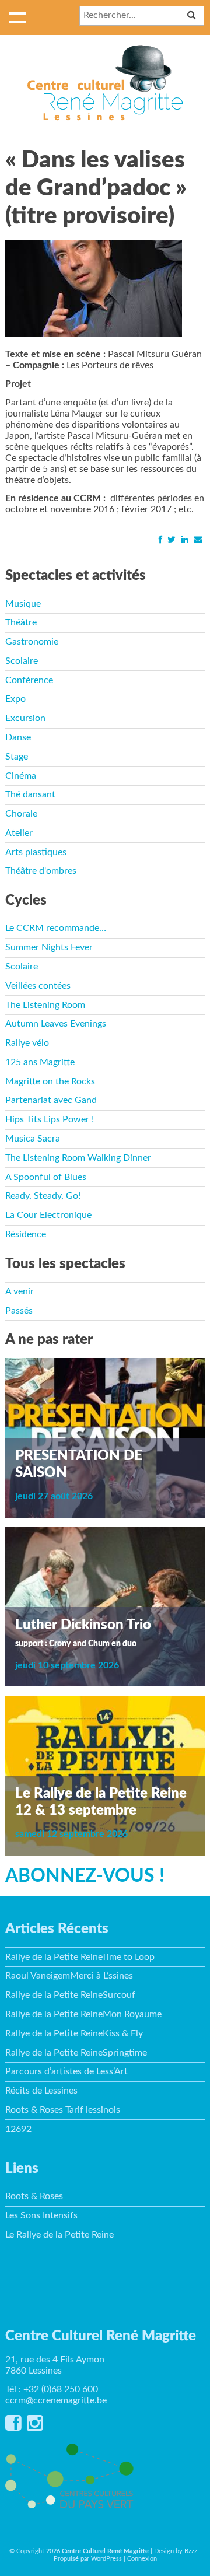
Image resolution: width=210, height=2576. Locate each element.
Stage (17, 757)
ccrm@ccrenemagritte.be (56, 2400)
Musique (23, 604)
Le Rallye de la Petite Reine (60, 2235)
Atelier (19, 833)
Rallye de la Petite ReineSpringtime (76, 2053)
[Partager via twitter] (171, 540)
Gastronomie (32, 642)
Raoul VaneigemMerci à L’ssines (69, 1976)
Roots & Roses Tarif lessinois (63, 2110)
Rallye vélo (27, 1043)
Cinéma (21, 776)
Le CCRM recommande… (56, 928)
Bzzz (191, 2551)
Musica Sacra (33, 1139)
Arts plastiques (36, 852)
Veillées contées (38, 986)
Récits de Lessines (41, 2091)
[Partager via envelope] (198, 540)
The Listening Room (45, 1005)
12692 (18, 2129)
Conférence (29, 680)
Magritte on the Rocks (50, 1081)
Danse (18, 737)
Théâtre (21, 622)
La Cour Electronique (48, 1215)
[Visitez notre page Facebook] (13, 2427)
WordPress (106, 2559)
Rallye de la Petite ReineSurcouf (70, 1995)
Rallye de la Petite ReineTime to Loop (80, 1957)
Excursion (25, 718)
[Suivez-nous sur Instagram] (35, 2427)
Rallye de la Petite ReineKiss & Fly (74, 2034)
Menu (17, 17)
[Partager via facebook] (160, 540)
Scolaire (22, 661)
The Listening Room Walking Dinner (78, 1158)
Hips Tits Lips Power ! (50, 1119)
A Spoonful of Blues (46, 1177)
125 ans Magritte (40, 1062)
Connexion (142, 2559)
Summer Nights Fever (49, 947)
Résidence (26, 1234)
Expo (15, 699)
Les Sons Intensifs (41, 2215)
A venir (20, 1291)
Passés (19, 1311)
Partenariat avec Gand (51, 1100)
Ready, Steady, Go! (43, 1196)
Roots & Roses (34, 2196)
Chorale (21, 814)
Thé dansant (30, 794)
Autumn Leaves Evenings (56, 1024)
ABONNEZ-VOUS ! (85, 1876)
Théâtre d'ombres (41, 871)
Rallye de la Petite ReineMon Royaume (83, 2014)
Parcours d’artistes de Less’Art (66, 2071)
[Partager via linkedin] (184, 540)
